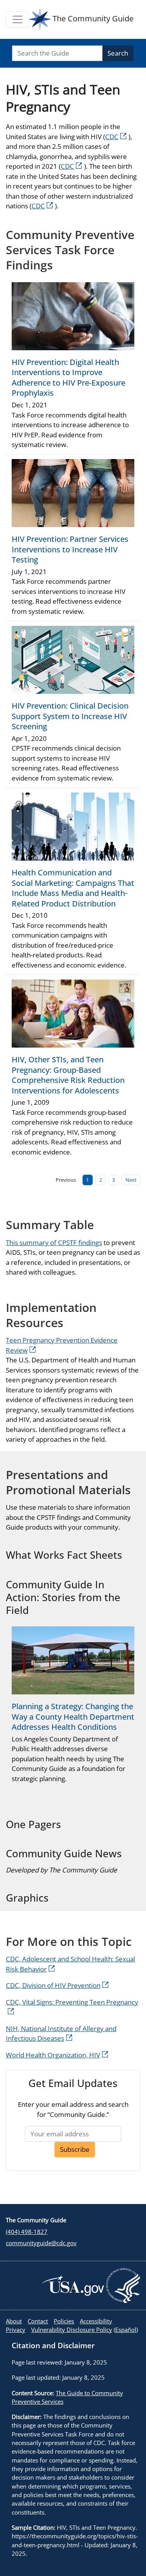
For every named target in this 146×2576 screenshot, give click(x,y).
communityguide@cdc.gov (41, 2243)
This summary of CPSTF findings (54, 1243)
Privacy (16, 2330)
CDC (112, 137)
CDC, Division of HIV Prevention (53, 1985)
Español (126, 2330)
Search (118, 53)
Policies (64, 2321)
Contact (38, 2321)
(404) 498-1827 (27, 2232)
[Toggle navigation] (17, 19)
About (14, 2321)
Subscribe (75, 2149)
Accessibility (96, 2321)
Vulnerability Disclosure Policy (72, 2330)
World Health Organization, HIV (53, 2055)
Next (131, 1180)
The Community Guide (92, 18)
